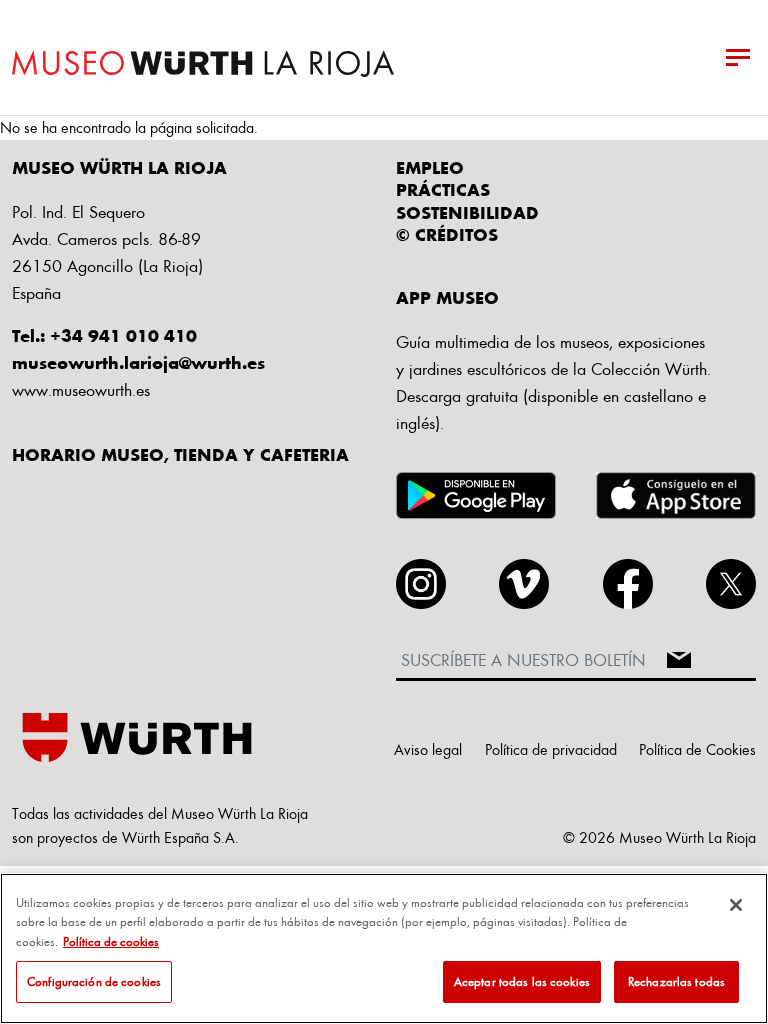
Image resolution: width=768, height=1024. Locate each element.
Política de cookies (111, 941)
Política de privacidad (551, 749)
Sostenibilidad (467, 212)
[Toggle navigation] (738, 58)
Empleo (430, 167)
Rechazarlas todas (676, 981)
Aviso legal (428, 749)
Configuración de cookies (94, 981)
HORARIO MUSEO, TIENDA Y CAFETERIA (180, 454)
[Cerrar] (736, 905)
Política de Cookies (697, 749)
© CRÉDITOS (447, 234)
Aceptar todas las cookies (522, 981)
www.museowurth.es (81, 389)
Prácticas (443, 189)
